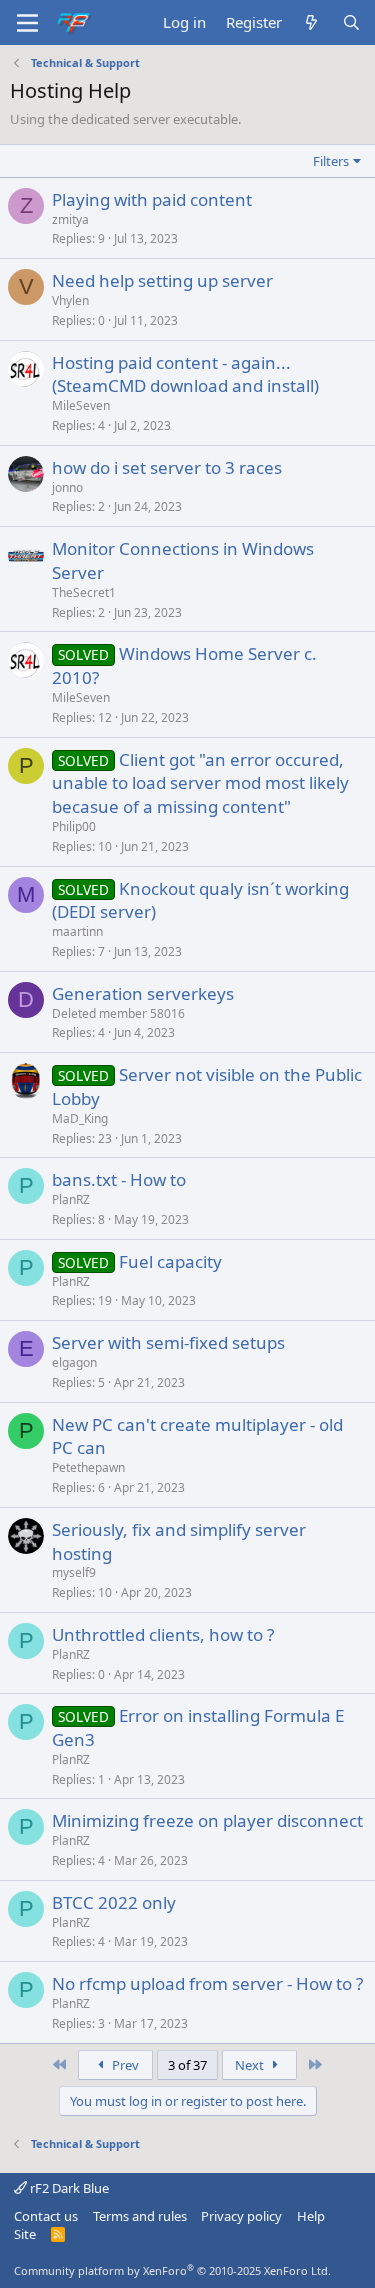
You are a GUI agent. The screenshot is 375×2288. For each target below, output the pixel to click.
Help (311, 2216)
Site (25, 2234)
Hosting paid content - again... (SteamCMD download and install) (185, 374)
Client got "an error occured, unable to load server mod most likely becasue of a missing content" (200, 783)
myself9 (74, 1572)
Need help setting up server (162, 280)
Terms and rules (140, 2216)
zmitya (70, 219)
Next (251, 2065)
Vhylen (70, 300)
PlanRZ (71, 1199)
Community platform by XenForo (172, 2270)
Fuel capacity (170, 1261)
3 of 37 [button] (187, 2065)
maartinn (77, 931)
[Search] (351, 22)
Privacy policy (241, 2216)
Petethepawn (88, 1467)
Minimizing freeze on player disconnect (207, 1820)
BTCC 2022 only (114, 1902)
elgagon (74, 1362)
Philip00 (74, 826)
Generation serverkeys (143, 993)
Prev (124, 2065)
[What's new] (311, 22)
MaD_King (80, 1118)
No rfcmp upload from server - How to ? (207, 1983)
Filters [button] (331, 161)
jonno (67, 487)
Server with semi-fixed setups (168, 1342)
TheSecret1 (84, 592)
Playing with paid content (152, 199)
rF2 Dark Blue (68, 2188)
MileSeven (81, 405)
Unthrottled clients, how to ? (163, 1634)
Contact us (46, 2216)
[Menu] (27, 23)
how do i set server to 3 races (167, 467)
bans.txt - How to (119, 1179)
